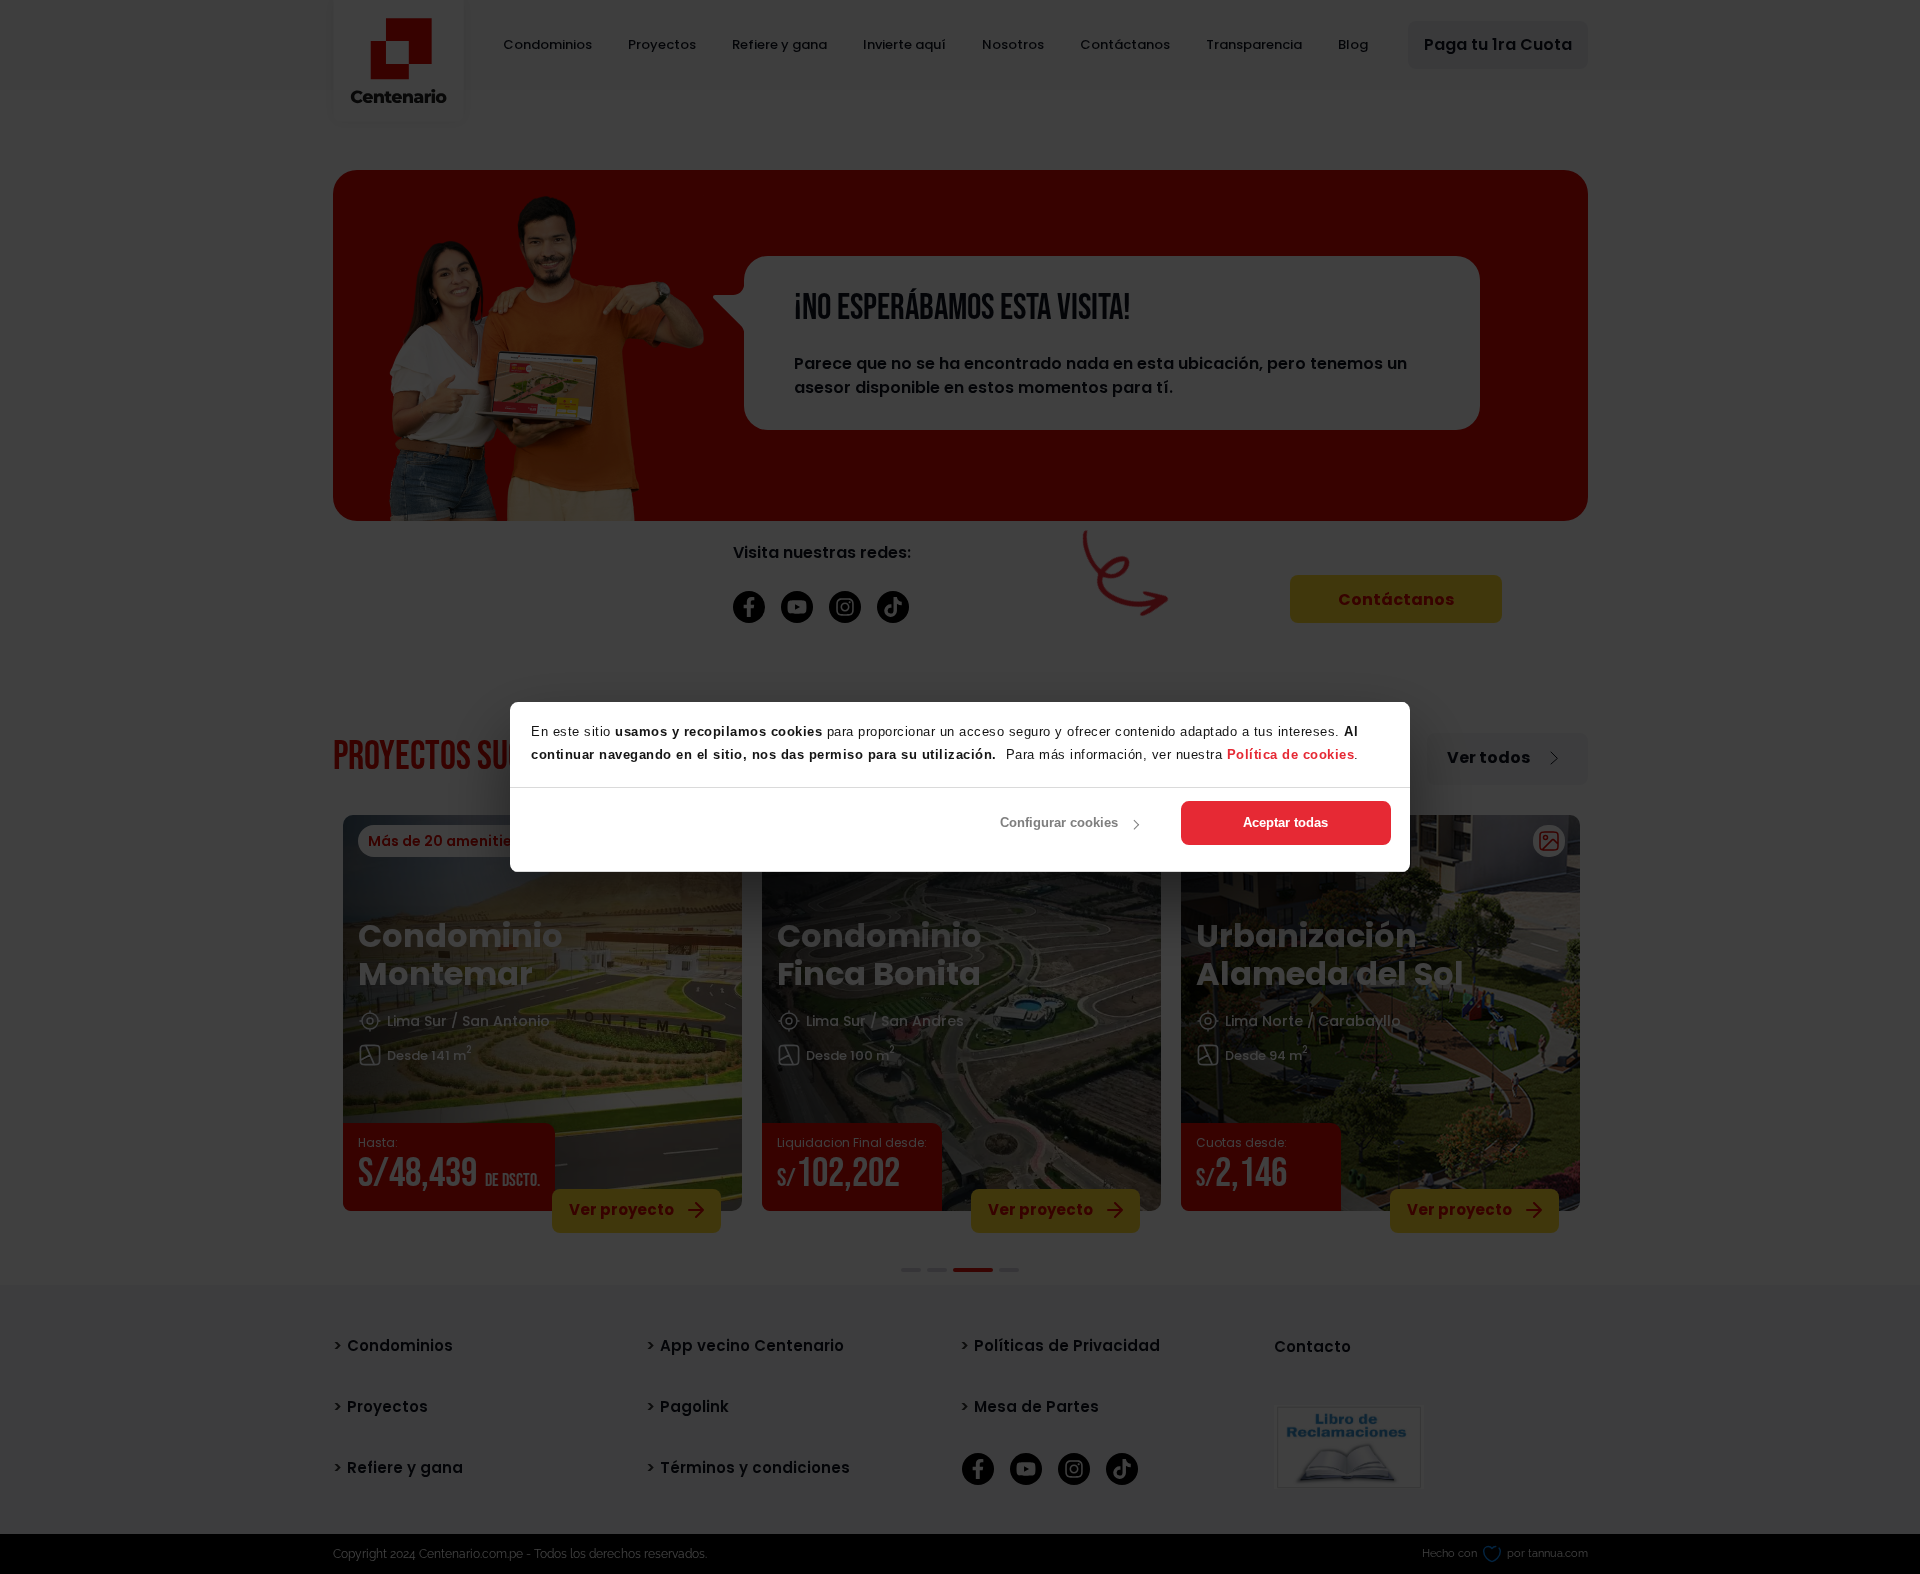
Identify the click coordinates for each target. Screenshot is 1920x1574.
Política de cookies (1291, 754)
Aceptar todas (1285, 822)
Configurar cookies (1059, 822)
